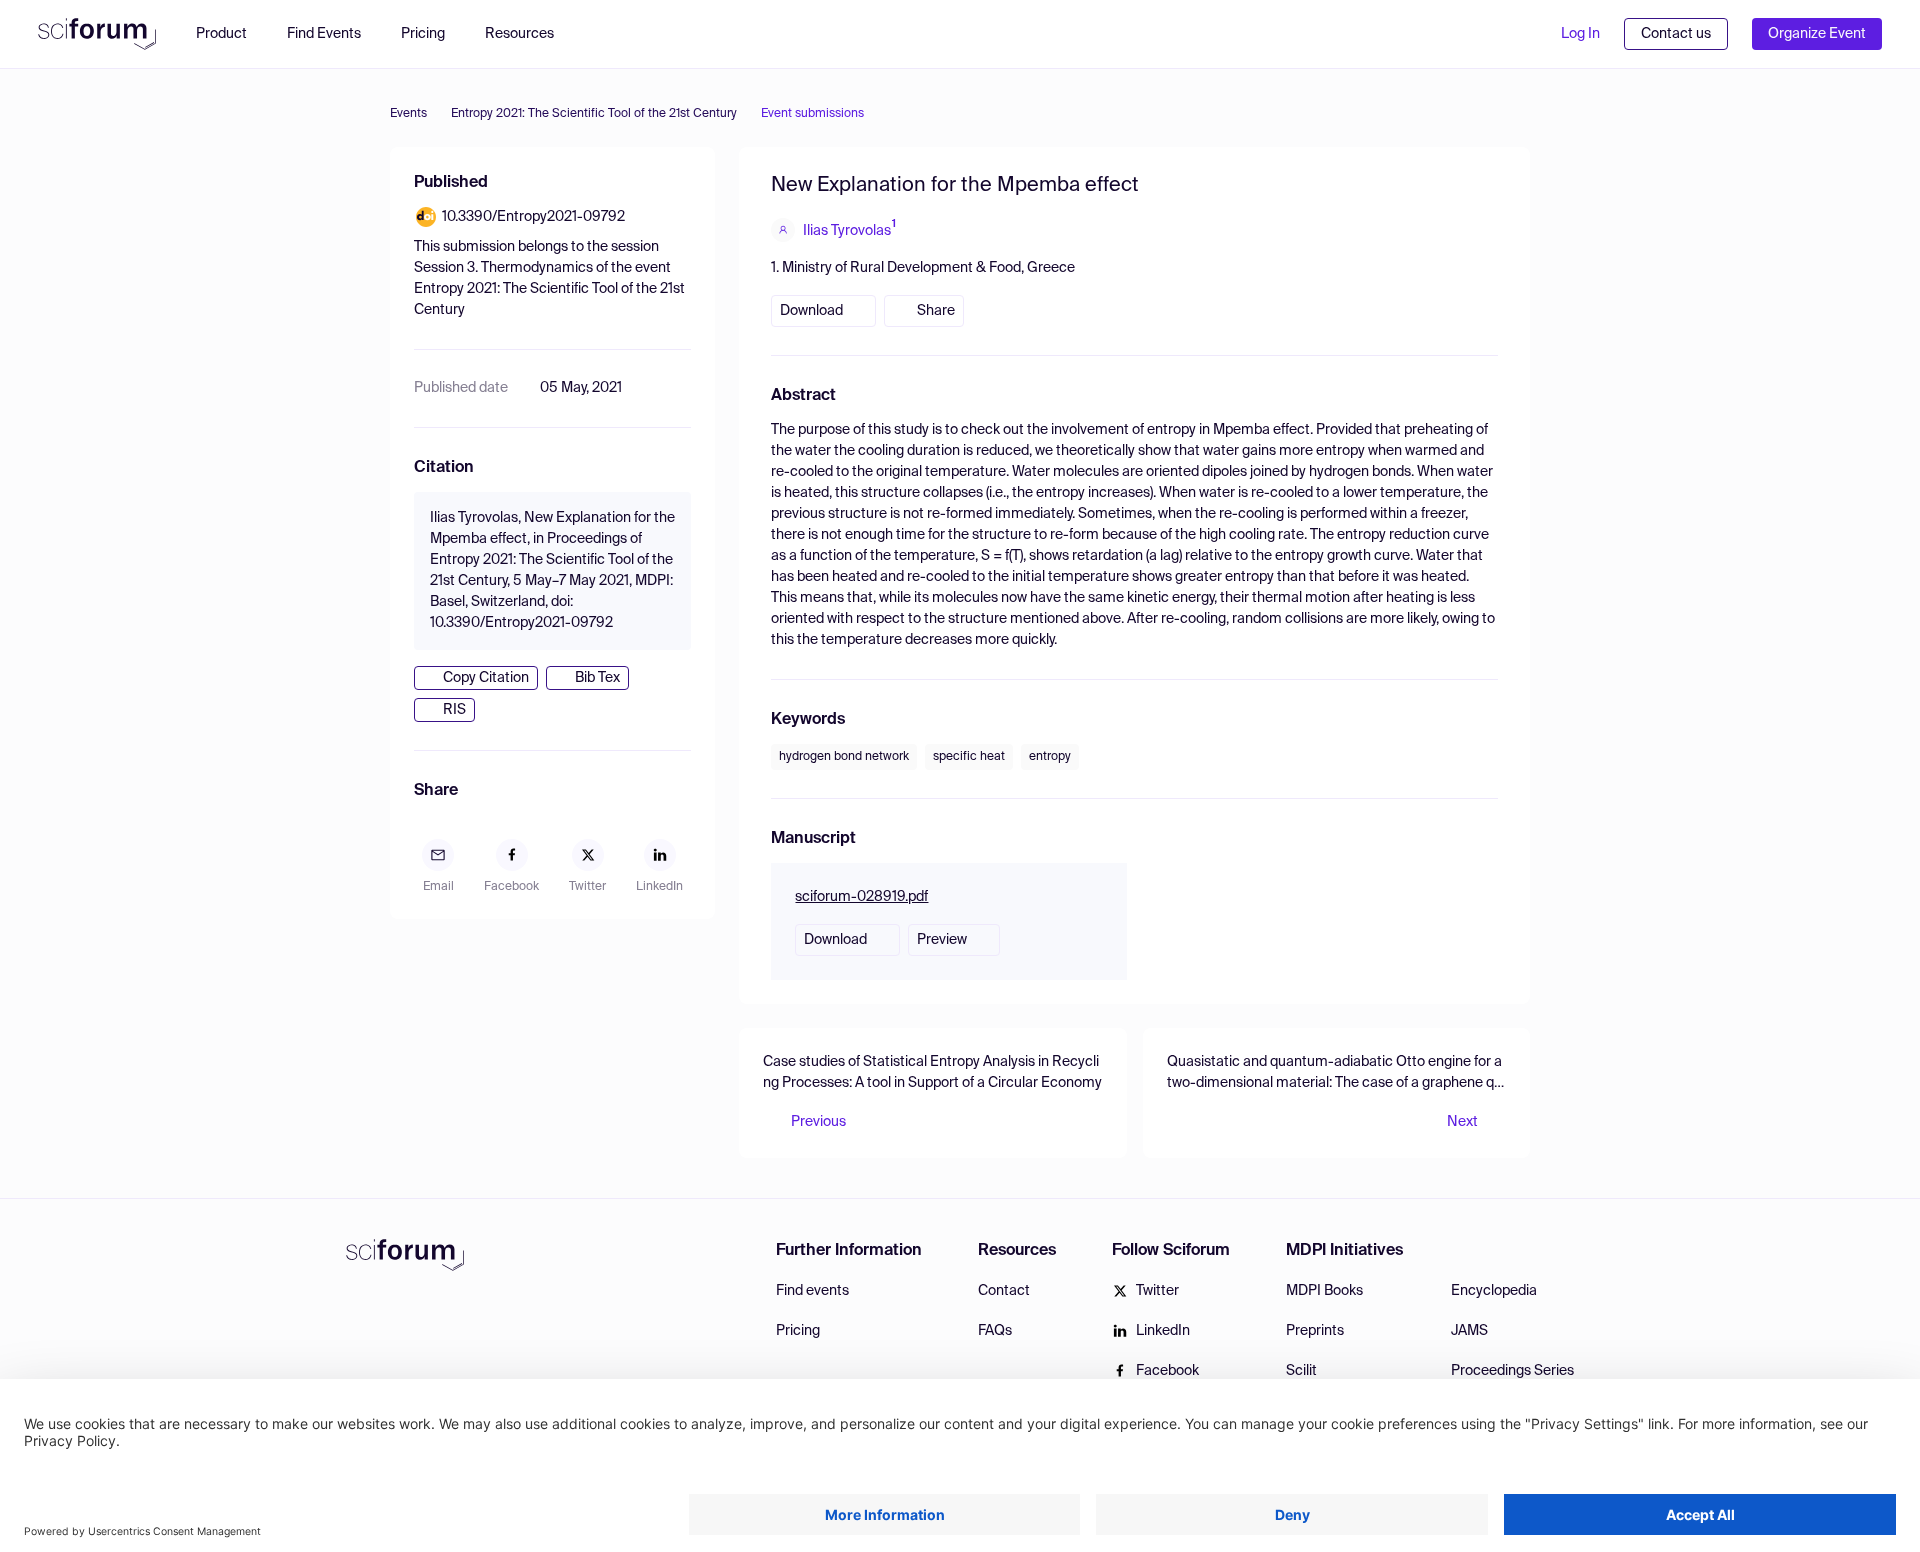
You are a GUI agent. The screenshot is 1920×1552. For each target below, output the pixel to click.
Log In (1580, 34)
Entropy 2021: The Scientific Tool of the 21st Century (594, 114)
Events (408, 114)
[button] (529, 34)
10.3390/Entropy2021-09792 (533, 217)
